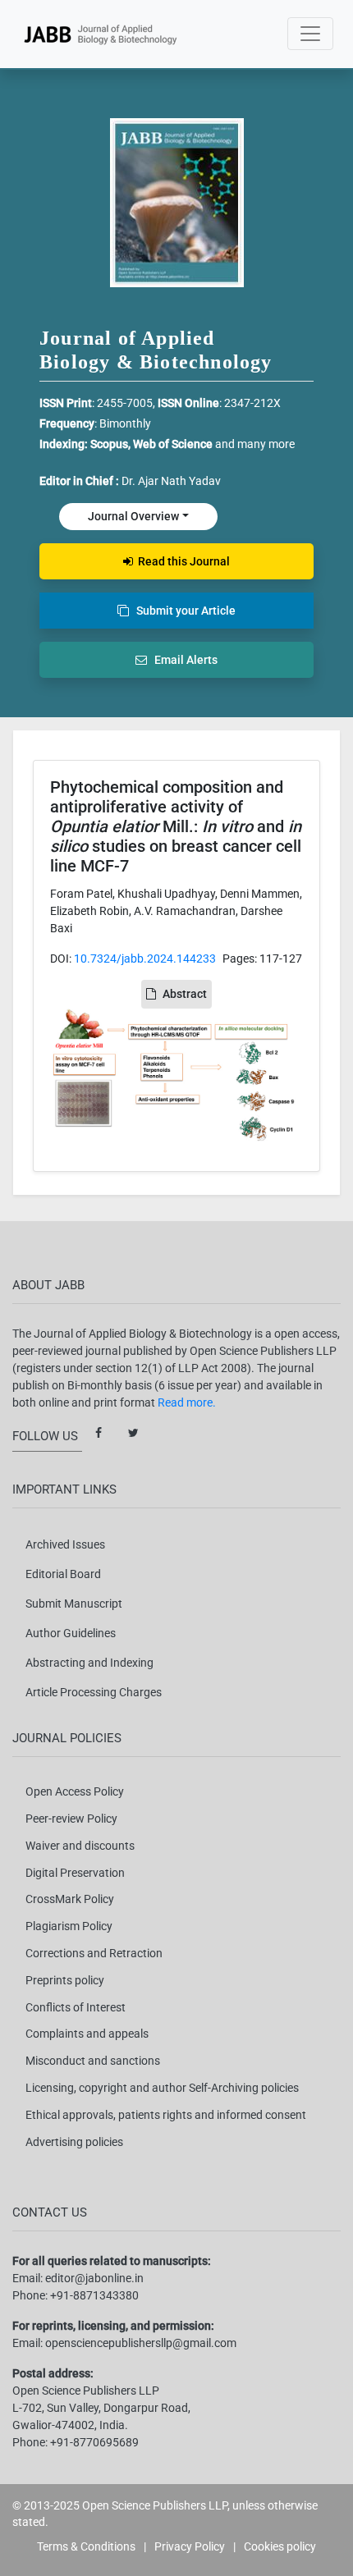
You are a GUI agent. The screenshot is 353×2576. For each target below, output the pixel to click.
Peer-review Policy (71, 1819)
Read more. (187, 1402)
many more (266, 444)
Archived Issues (65, 1544)
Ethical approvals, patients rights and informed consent (166, 2115)
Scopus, (112, 444)
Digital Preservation (75, 1873)
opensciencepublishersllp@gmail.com (141, 2343)
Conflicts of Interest (76, 2007)
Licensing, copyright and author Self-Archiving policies (162, 2088)
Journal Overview (133, 516)
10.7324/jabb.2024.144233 (145, 959)
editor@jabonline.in (94, 2278)
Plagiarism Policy (69, 1926)
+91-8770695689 (94, 2442)
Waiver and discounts (80, 1846)
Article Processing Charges (94, 1692)
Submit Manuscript (74, 1604)
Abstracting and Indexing (89, 1663)
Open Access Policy (75, 1791)
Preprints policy (65, 1980)
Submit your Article (182, 611)
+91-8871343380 (94, 2295)
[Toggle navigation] (310, 34)
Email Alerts (182, 660)
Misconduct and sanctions (93, 2061)
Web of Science (173, 444)
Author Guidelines (71, 1633)
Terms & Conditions (86, 2546)
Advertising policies (74, 2142)
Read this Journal (181, 561)
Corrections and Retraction (94, 1953)
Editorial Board (63, 1574)
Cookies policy (280, 2546)
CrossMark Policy (70, 1899)
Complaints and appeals (87, 2034)
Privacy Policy (190, 2546)
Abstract (185, 994)
